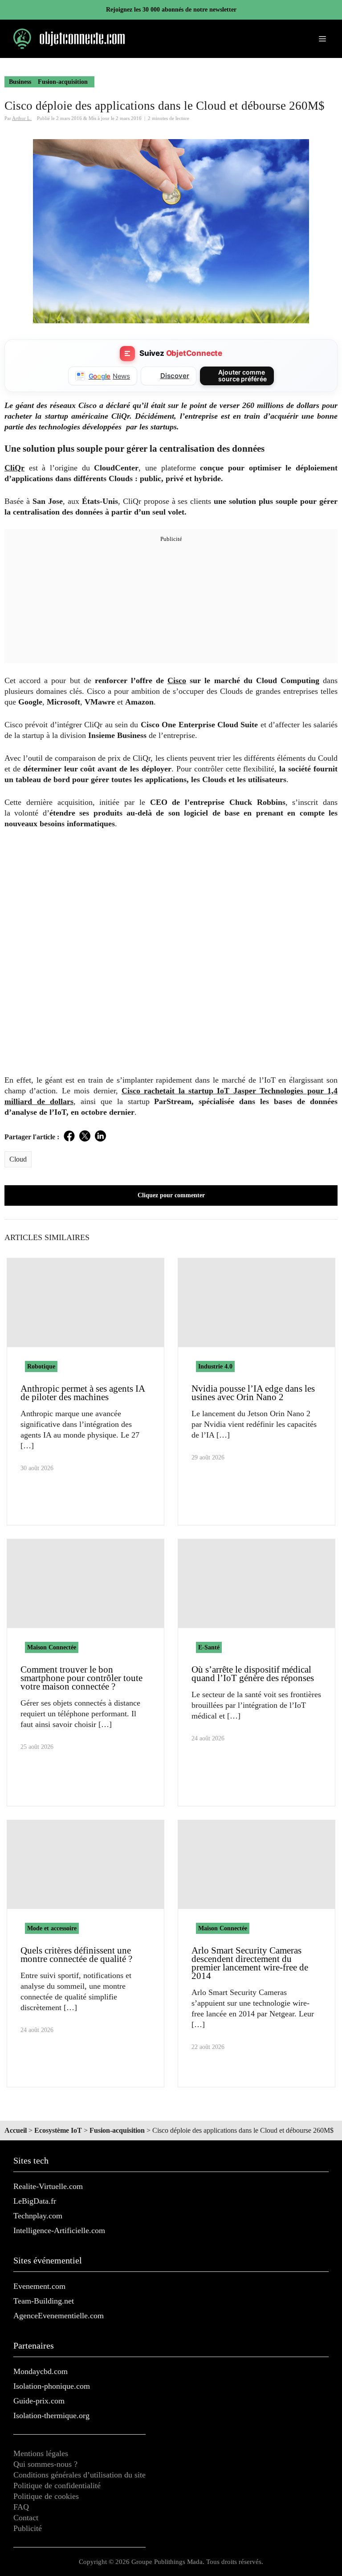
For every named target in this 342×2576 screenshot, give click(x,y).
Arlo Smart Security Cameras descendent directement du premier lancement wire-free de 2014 (250, 1963)
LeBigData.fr (35, 2201)
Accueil (16, 2130)
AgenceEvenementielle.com (59, 2316)
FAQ (21, 2507)
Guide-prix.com (39, 2401)
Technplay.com (38, 2216)
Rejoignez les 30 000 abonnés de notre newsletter (171, 10)
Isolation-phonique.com (52, 2386)
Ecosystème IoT (58, 2130)
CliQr (14, 468)
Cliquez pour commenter (171, 1195)
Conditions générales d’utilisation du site (79, 2475)
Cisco (177, 680)
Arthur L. (22, 118)
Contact (26, 2518)
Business (20, 82)
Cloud (18, 1159)
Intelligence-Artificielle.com (59, 2230)
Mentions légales (41, 2453)
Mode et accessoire (52, 1928)
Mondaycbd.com (41, 2371)
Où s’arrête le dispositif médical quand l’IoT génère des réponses (253, 1674)
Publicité (28, 2528)
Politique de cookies (46, 2496)
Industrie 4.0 (215, 1366)
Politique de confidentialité (57, 2485)
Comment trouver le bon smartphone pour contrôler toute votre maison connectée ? (81, 1678)
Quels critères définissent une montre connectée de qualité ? (76, 1955)
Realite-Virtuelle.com (48, 2186)
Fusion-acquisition (63, 82)
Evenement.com (39, 2286)
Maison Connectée (52, 1647)
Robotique (41, 1366)
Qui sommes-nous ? (45, 2464)
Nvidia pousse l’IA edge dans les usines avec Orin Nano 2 (253, 1393)
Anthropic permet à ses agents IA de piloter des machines (83, 1393)
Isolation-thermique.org (51, 2415)
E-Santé (209, 1647)
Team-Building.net (44, 2301)
